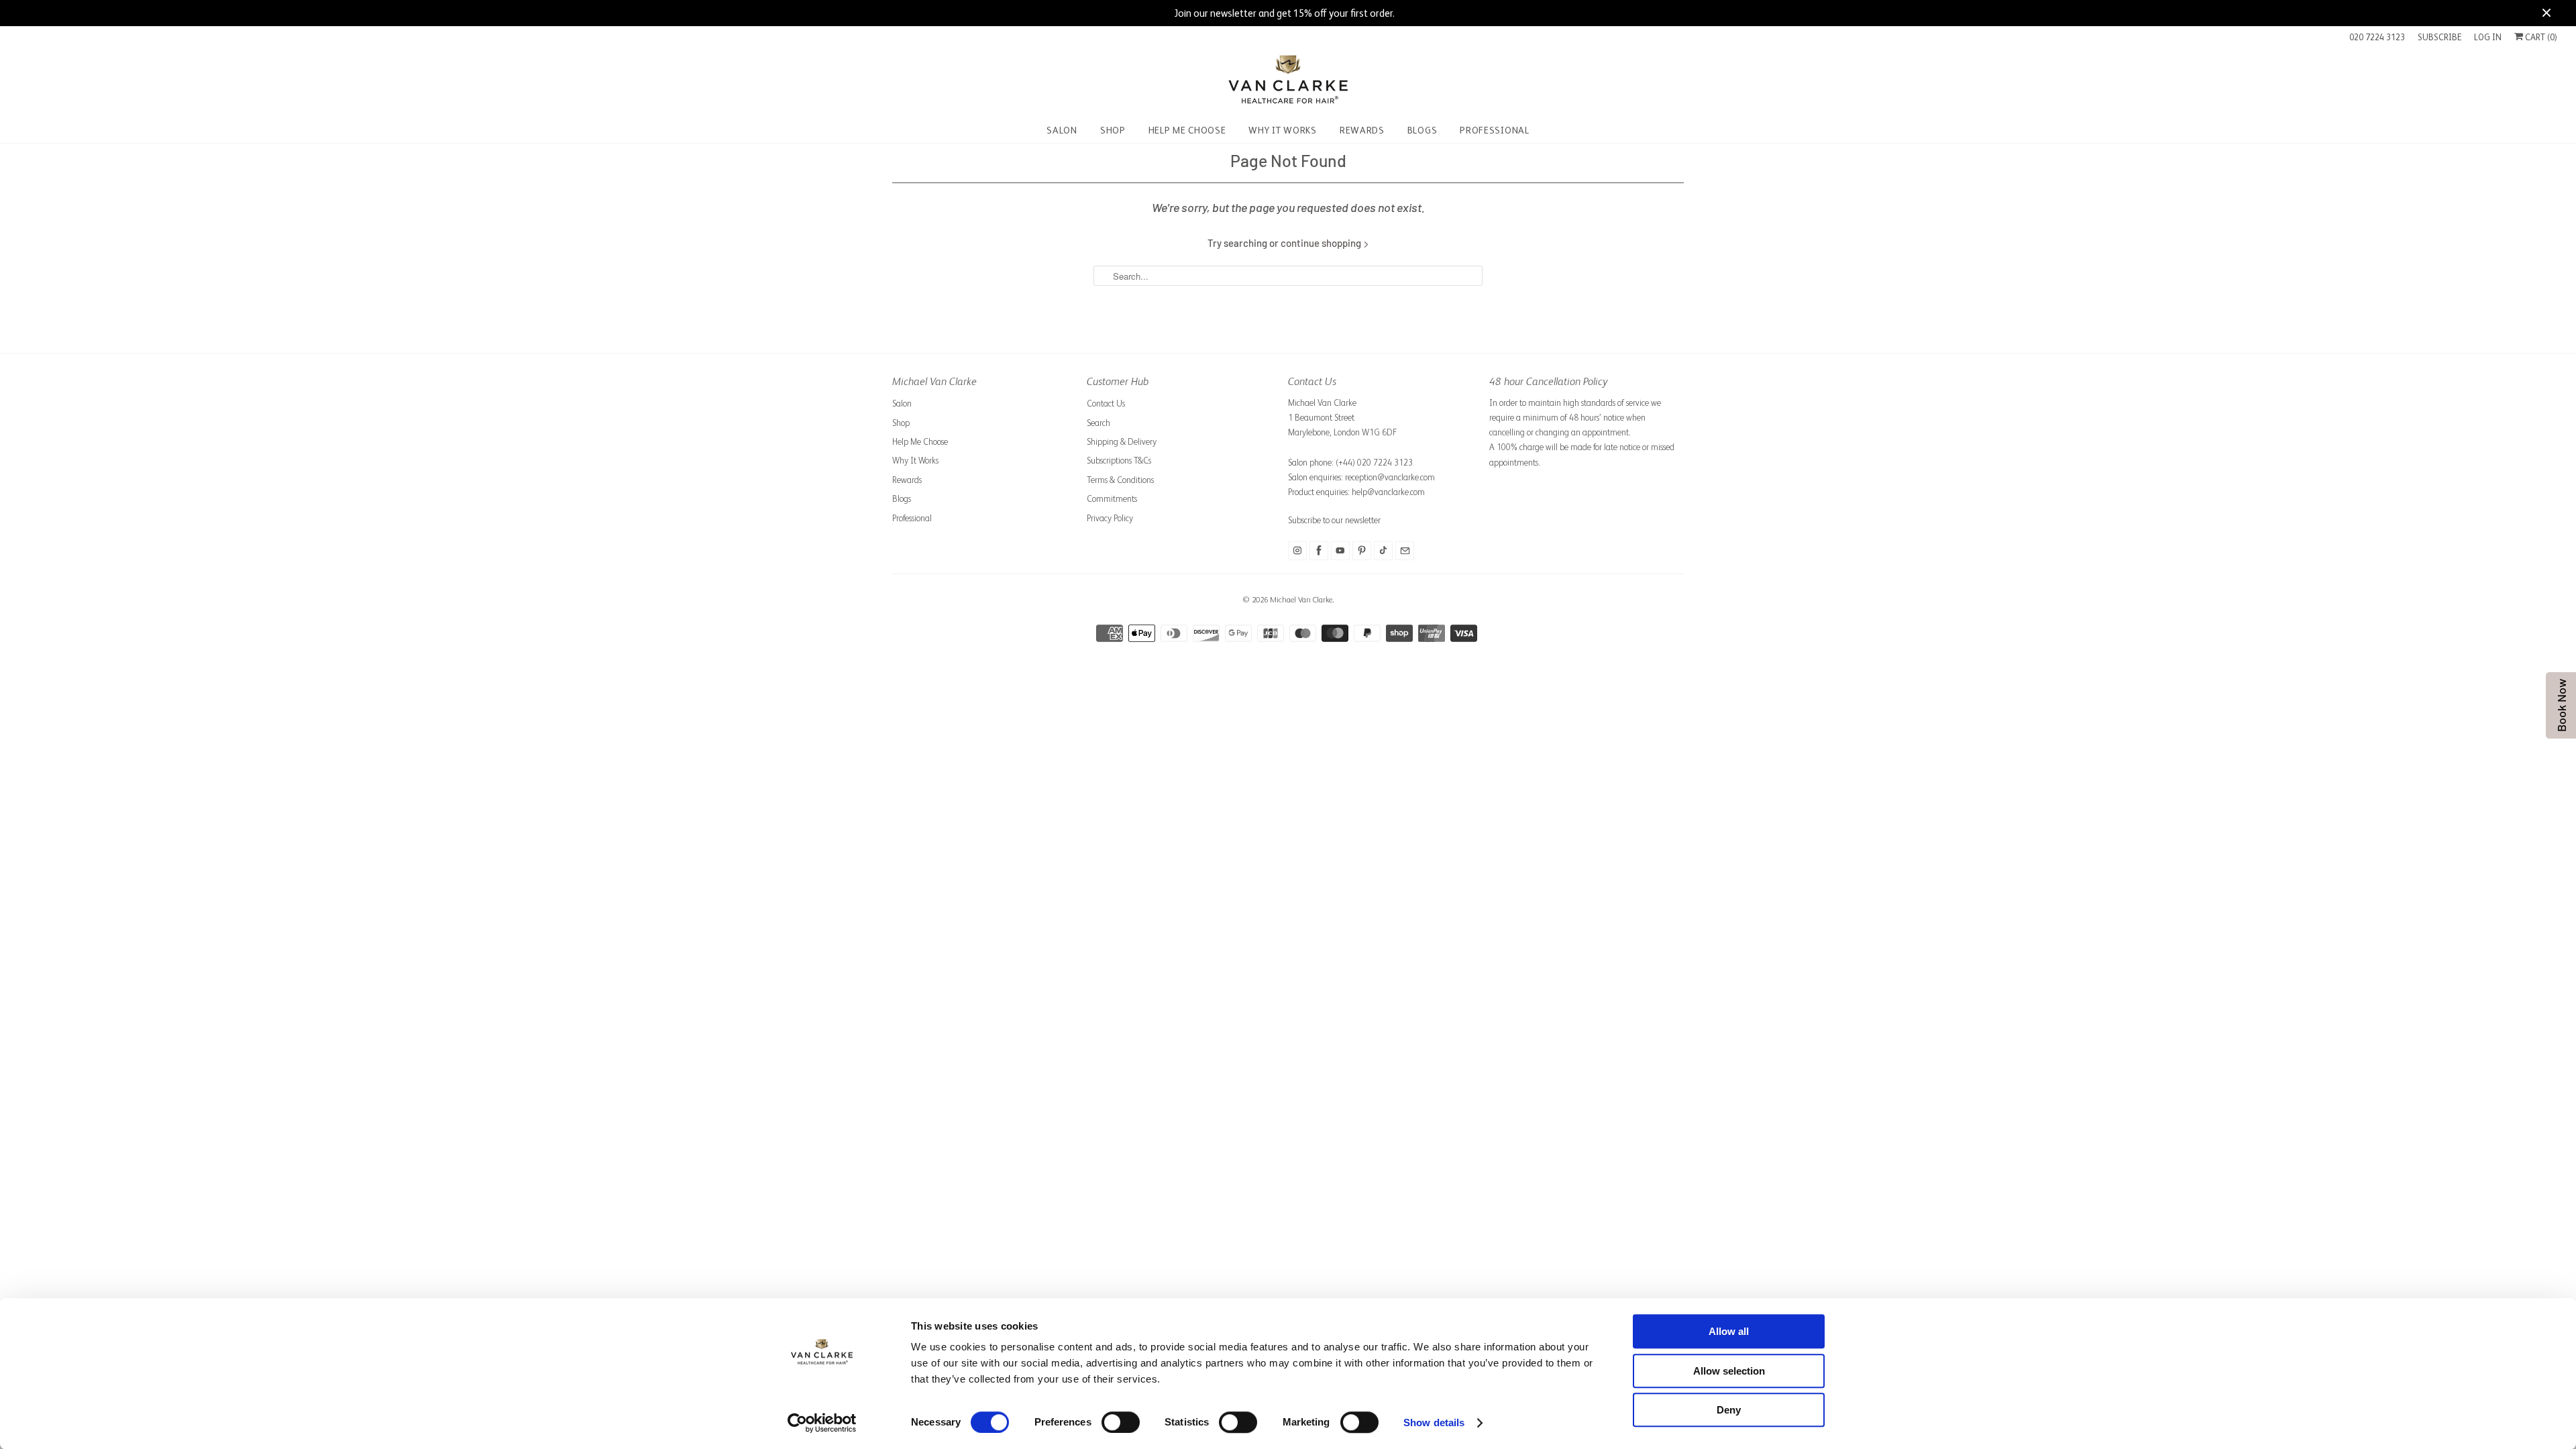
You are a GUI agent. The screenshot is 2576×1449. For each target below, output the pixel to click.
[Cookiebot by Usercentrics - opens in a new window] (822, 1423)
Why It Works (915, 461)
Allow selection (1729, 1371)
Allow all (1729, 1331)
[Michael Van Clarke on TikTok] (1383, 551)
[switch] (1121, 1422)
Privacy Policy (1110, 518)
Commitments (1112, 499)
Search (1098, 423)
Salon (902, 404)
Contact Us (1106, 404)
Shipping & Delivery (1122, 442)
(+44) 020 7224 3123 (1374, 463)
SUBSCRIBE (2439, 37)
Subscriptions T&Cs (1119, 461)
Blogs (902, 499)
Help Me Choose (920, 442)
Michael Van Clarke (1301, 600)
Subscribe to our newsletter (1334, 520)
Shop (901, 423)
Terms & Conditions (1120, 480)
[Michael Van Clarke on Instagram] (1297, 551)
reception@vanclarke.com (1390, 477)
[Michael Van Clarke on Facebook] (1319, 551)
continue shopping (1322, 243)
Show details (1434, 1423)
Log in (2488, 37)
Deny (1729, 1410)
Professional (912, 518)
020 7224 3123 (2377, 37)
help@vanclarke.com (1388, 492)
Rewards (907, 480)
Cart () (2540, 37)
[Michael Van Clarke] (1288, 82)
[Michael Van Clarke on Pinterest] (1362, 551)
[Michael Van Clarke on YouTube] (1340, 551)
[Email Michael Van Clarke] (1405, 551)
